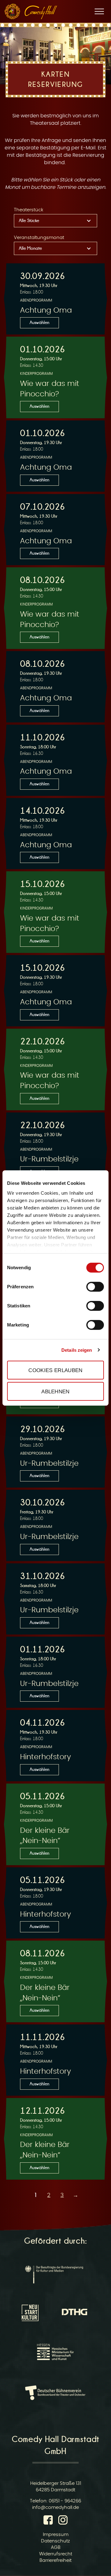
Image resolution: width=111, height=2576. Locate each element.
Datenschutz (55, 2541)
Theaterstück (29, 210)
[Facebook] (49, 2521)
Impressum (56, 2535)
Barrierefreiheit (55, 2560)
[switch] (95, 1287)
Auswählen (39, 322)
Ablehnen (55, 1391)
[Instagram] (63, 2521)
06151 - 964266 (65, 2501)
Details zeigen (77, 1350)
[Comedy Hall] (41, 12)
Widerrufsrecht (56, 2554)
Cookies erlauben (55, 1370)
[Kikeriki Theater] (12, 11)
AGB (56, 2548)
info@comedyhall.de (55, 2507)
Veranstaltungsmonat (39, 238)
